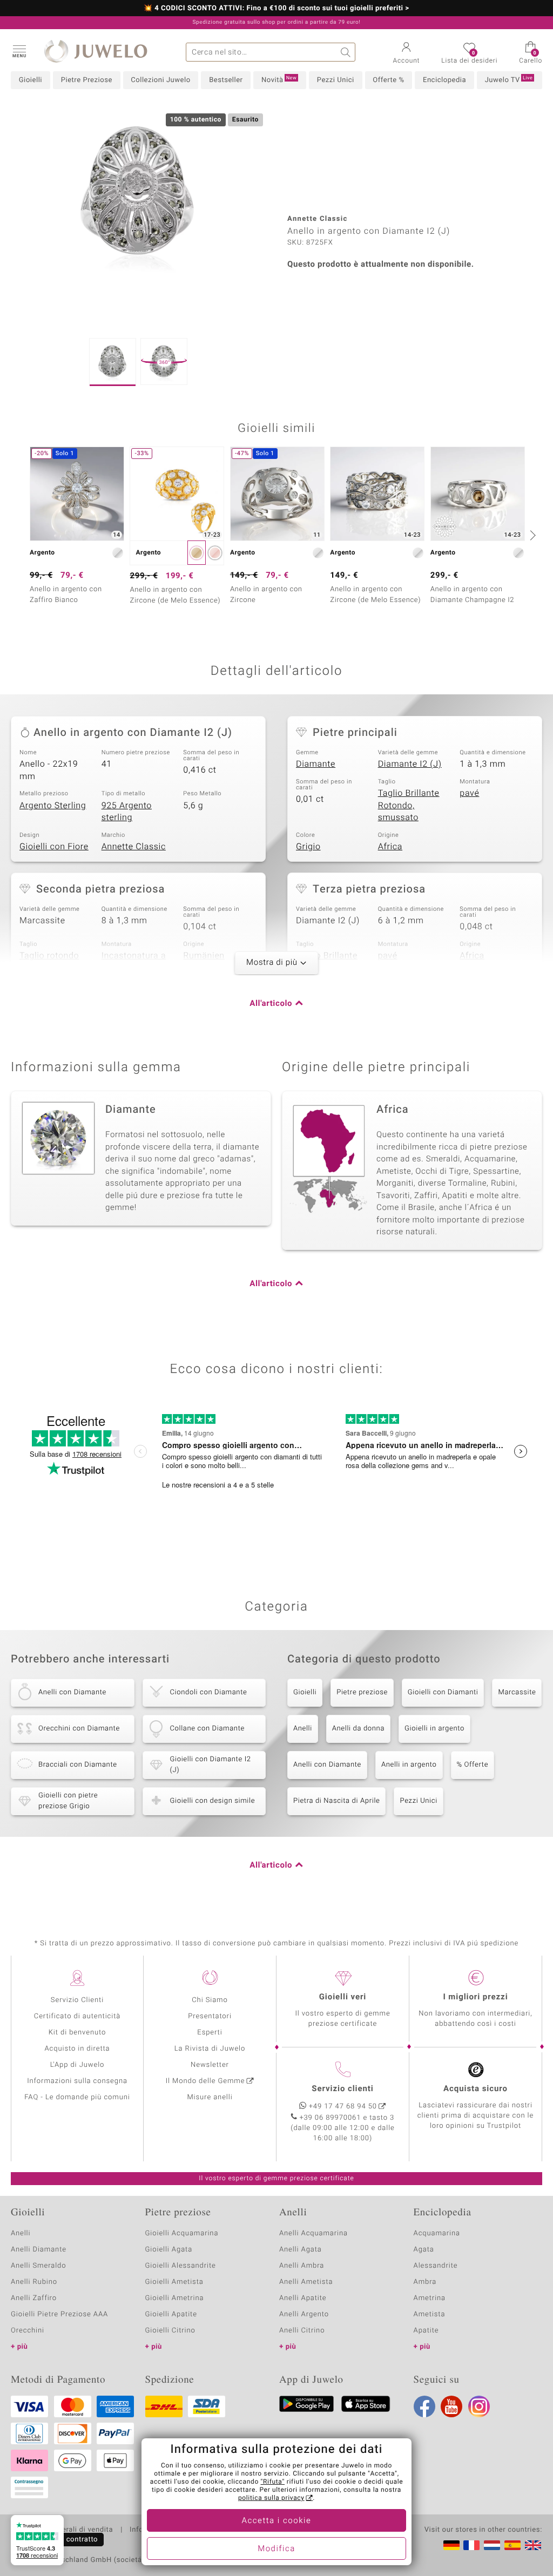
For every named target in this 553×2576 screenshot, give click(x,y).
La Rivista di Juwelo (210, 2049)
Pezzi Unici (336, 80)
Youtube (451, 2406)
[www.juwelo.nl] (492, 2545)
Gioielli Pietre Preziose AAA (59, 2314)
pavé (469, 793)
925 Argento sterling (127, 812)
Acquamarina (437, 2233)
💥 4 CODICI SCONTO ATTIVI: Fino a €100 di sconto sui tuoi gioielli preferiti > (276, 9)
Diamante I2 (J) (410, 764)
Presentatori (210, 2016)
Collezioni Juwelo (160, 80)
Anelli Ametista (306, 2282)
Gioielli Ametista (174, 2282)
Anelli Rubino (34, 2282)
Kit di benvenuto (77, 2033)
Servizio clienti (342, 2089)
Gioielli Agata (169, 2250)
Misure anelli (210, 2097)
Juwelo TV (509, 80)
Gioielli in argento (434, 1729)
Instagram (479, 2406)
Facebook (424, 2406)
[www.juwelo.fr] (471, 2545)
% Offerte (473, 1765)
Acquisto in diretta (77, 2049)
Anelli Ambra (302, 2266)
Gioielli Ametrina (175, 2298)
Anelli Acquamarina (313, 2233)
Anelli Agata (301, 2250)
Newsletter (210, 2065)
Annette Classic (134, 847)
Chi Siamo (210, 2000)
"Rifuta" (273, 2482)
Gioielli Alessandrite (181, 2266)
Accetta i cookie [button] (277, 2521)
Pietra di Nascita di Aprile (336, 1801)
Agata (424, 2250)
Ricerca (346, 52)
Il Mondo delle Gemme (205, 2081)
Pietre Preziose (87, 80)
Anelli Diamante (39, 2250)
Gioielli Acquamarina (182, 2233)
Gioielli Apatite (171, 2314)
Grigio (308, 847)
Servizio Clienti (77, 2000)
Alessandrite (436, 2266)
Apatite (426, 2331)
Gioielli (31, 80)
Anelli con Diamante (327, 1765)
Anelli (303, 1729)
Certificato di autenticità (77, 2016)
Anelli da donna (358, 1729)
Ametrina (430, 2298)
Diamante (316, 764)
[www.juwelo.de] (451, 2545)
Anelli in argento (409, 1765)
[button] (19, 51)
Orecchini (28, 2331)
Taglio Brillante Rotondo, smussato (409, 805)
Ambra (425, 2282)
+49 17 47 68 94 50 (343, 2107)
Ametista (430, 2314)
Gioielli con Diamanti (443, 1692)
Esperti (210, 2033)
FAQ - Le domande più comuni (77, 2097)
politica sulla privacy (271, 2498)
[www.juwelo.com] (533, 2545)
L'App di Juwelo (77, 2065)
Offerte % (388, 80)
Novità (279, 80)
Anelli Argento (304, 2314)
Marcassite (517, 1692)
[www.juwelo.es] (512, 2545)
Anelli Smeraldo (39, 2266)
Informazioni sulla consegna (77, 2081)
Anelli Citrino (302, 2331)
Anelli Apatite (303, 2298)
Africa (390, 847)
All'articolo (271, 1004)
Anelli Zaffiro (34, 2298)
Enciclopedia (444, 80)
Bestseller (226, 80)
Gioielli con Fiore (54, 847)
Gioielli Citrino (170, 2331)
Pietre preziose (362, 1692)
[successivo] (531, 535)
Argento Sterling (53, 806)
